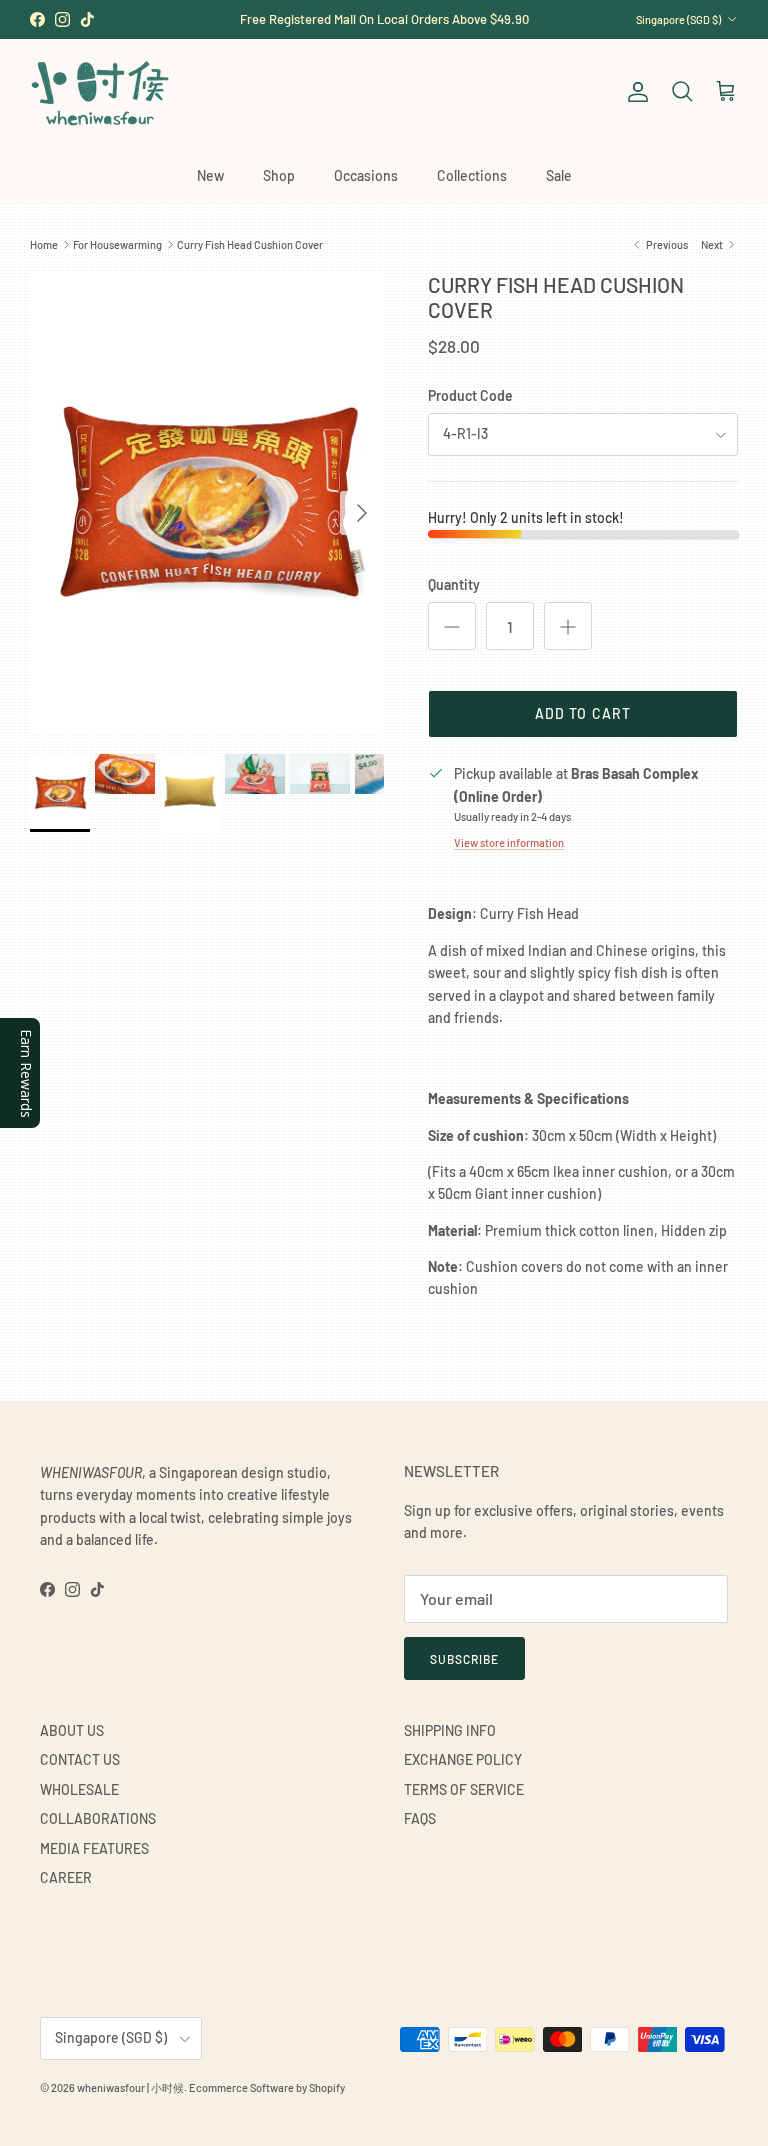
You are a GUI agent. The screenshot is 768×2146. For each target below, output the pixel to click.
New (210, 175)
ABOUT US (72, 1730)
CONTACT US (80, 1759)
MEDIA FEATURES (94, 1848)
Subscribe (464, 1659)
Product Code (470, 395)
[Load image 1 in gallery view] (207, 503)
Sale (559, 175)
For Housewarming (117, 244)
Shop (279, 175)
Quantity (454, 584)
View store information (509, 842)
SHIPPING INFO (450, 1730)
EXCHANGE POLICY (463, 1759)
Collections (472, 175)
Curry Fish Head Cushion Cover (250, 244)
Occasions (366, 175)
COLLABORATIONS (98, 1818)
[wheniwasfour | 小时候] (100, 92)
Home (44, 244)
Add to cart (583, 713)
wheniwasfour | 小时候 (130, 2087)
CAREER (66, 1877)
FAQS (420, 1818)
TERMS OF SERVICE (464, 1789)
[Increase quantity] (568, 626)
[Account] (634, 92)
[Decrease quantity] (452, 626)
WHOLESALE (79, 1789)
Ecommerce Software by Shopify (267, 2087)
